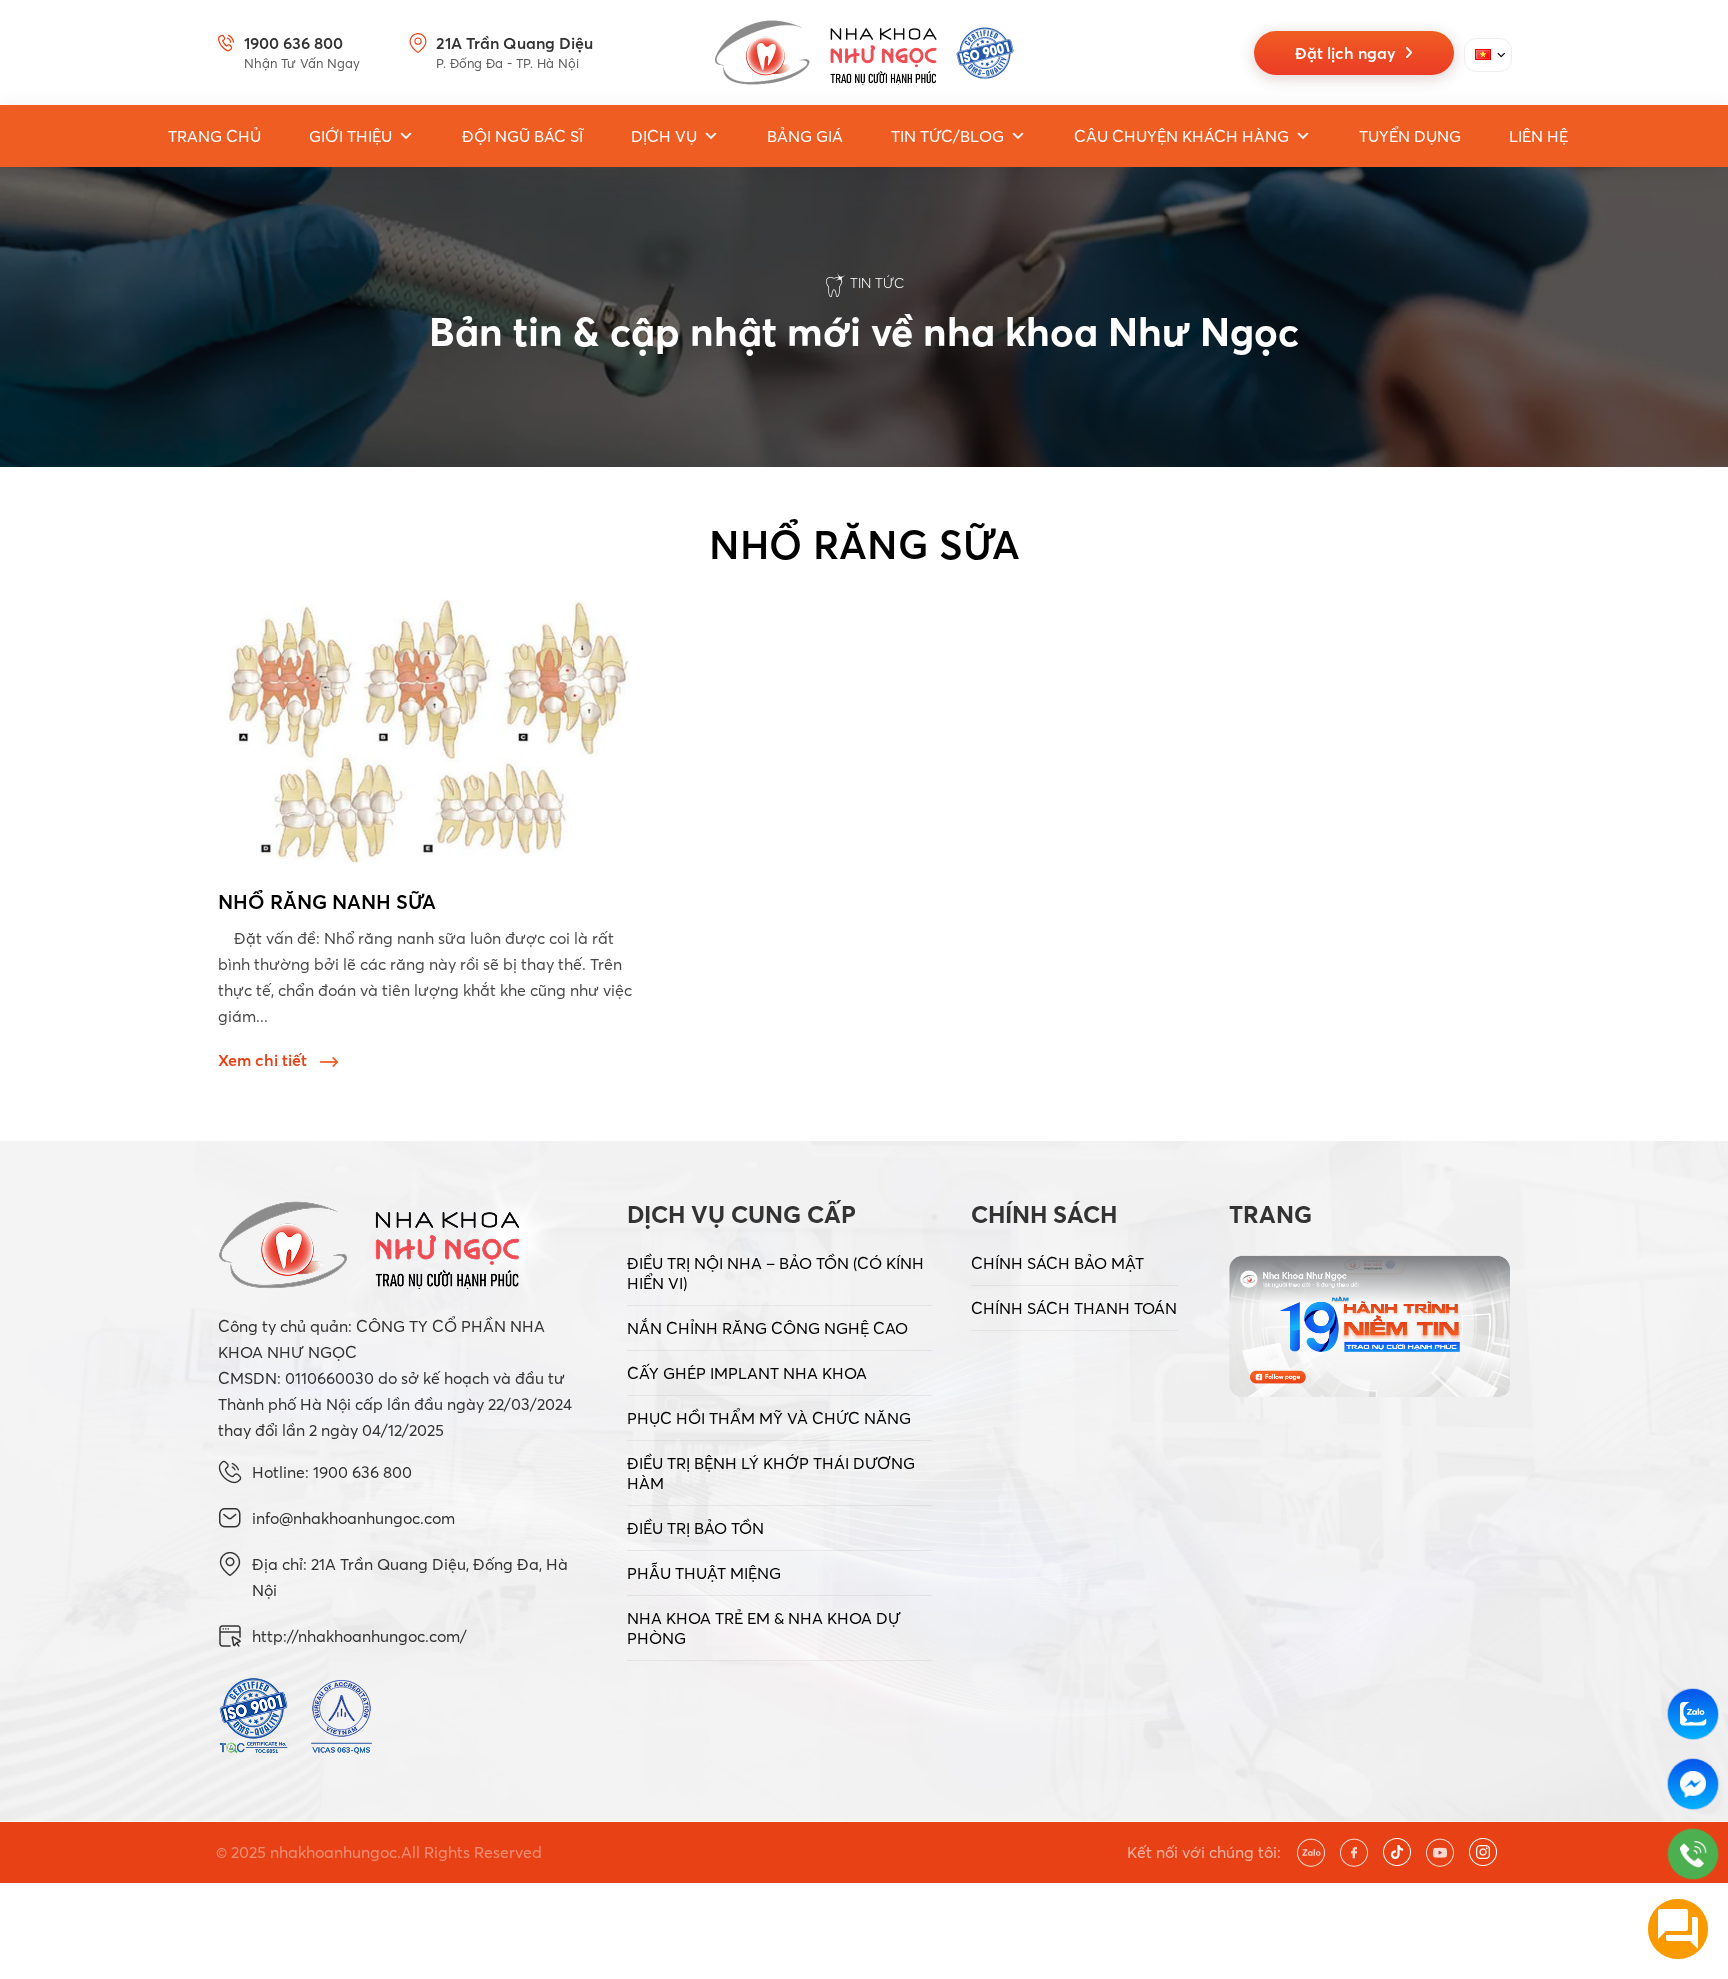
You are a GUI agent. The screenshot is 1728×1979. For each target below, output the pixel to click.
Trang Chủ (214, 136)
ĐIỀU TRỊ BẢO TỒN (695, 1528)
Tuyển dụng (1410, 136)
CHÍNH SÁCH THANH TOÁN (1074, 1308)
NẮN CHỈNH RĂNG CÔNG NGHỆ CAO (767, 1328)
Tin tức (877, 283)
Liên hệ (1538, 136)
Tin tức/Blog (947, 136)
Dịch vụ (664, 136)
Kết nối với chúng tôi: (1204, 1852)
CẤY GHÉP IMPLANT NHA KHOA (747, 1373)
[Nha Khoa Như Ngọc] (864, 52)
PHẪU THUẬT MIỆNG (704, 1573)
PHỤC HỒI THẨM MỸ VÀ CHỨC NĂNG (769, 1418)
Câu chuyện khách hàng (1181, 136)
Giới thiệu (350, 136)
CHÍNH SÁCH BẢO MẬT (1057, 1263)
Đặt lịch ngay (1349, 53)
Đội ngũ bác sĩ (522, 136)
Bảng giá (805, 136)
